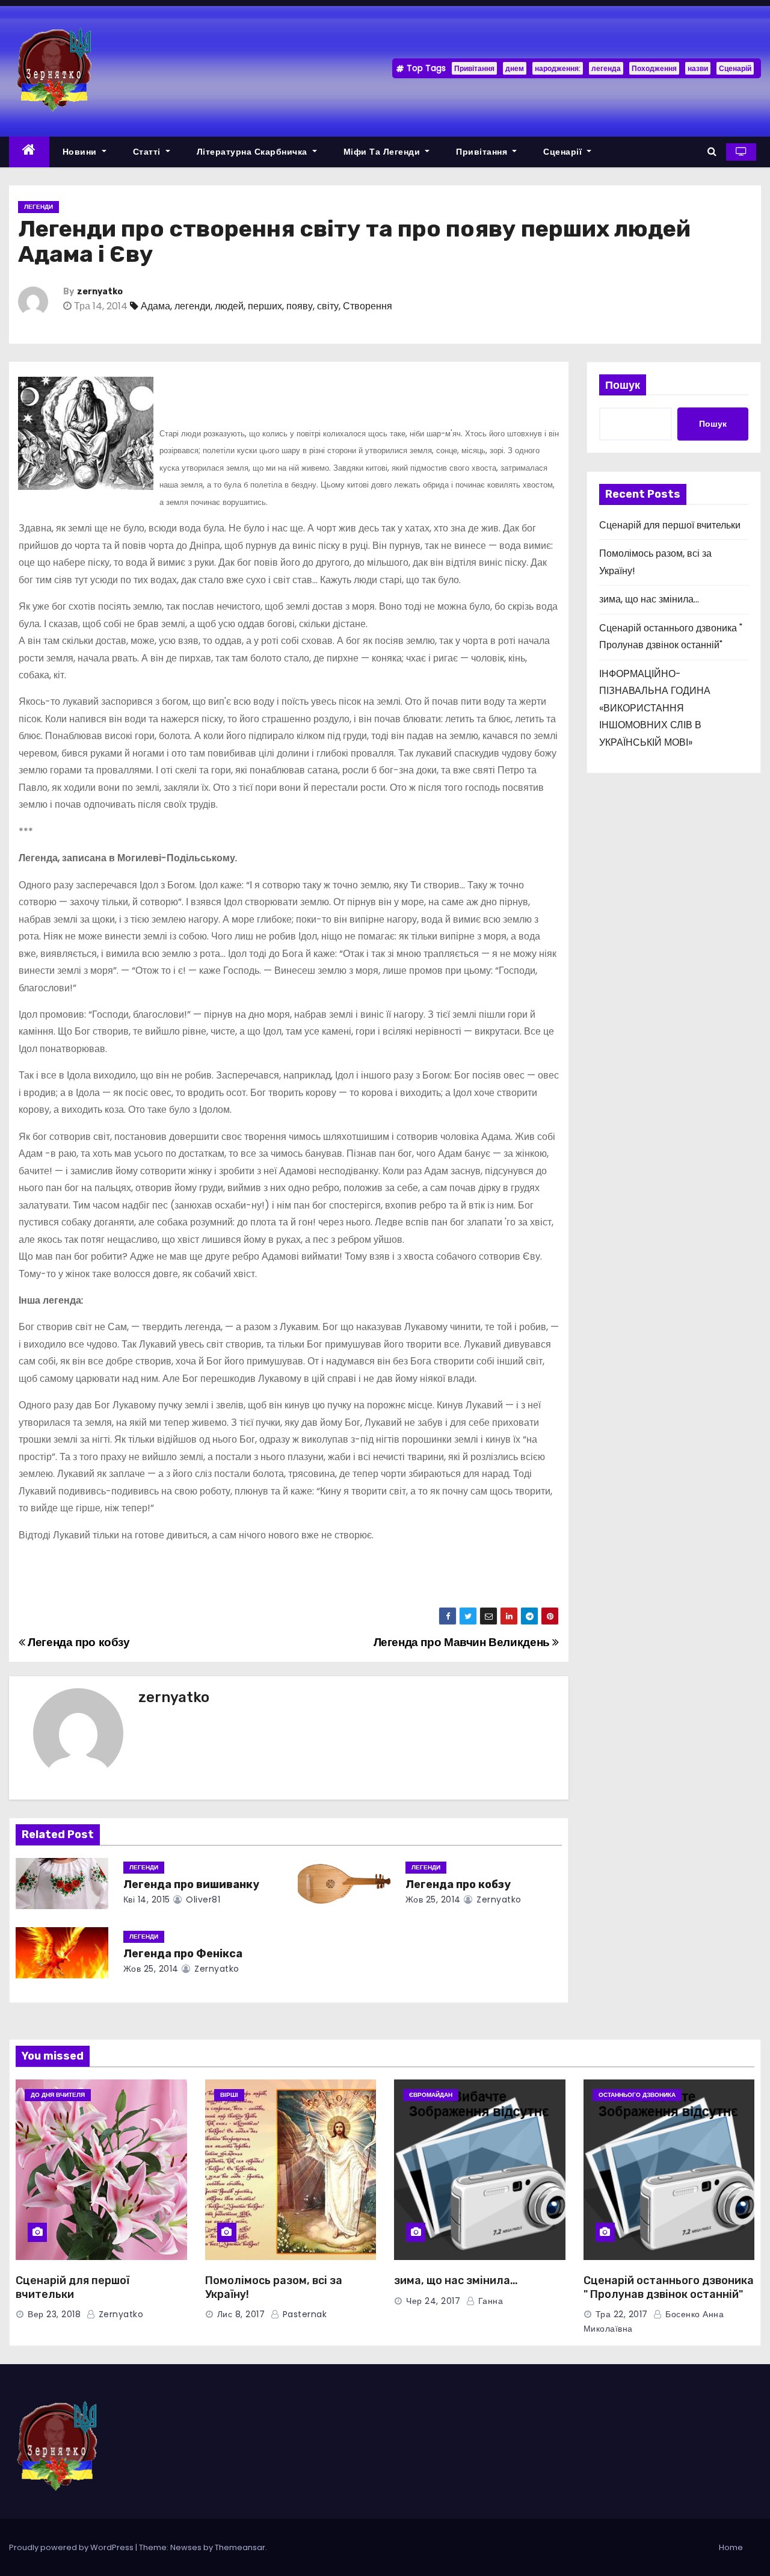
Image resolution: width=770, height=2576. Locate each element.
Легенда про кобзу (78, 1642)
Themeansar (240, 2547)
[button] (712, 151)
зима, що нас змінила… (649, 599)
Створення (368, 306)
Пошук (623, 385)
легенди (192, 306)
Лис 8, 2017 (241, 2314)
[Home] (29, 152)
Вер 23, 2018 (54, 2314)
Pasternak (303, 2314)
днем (515, 68)
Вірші (229, 2095)
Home (731, 2547)
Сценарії (564, 152)
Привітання (474, 68)
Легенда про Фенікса (183, 1954)
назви (698, 68)
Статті (148, 152)
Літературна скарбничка (254, 152)
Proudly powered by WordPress (72, 2547)
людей (229, 306)
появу (300, 306)
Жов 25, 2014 (433, 1899)
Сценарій (735, 68)
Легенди (38, 207)
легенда (606, 68)
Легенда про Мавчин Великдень (463, 1642)
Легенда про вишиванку (191, 1884)
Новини (81, 152)
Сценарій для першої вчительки (670, 525)
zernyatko (100, 292)
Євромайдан (431, 2095)
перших (265, 306)
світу (328, 306)
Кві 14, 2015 (147, 1899)
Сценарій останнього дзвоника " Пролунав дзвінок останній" (669, 2288)
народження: (558, 68)
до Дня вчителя (58, 2095)
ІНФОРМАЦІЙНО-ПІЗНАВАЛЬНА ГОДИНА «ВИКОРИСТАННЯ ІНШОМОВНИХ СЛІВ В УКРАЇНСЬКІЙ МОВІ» (655, 708)
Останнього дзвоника (637, 2095)
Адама (156, 306)
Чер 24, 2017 (433, 2301)
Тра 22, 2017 (622, 2314)
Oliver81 (202, 1899)
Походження (654, 68)
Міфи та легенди (383, 152)
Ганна (489, 2301)
